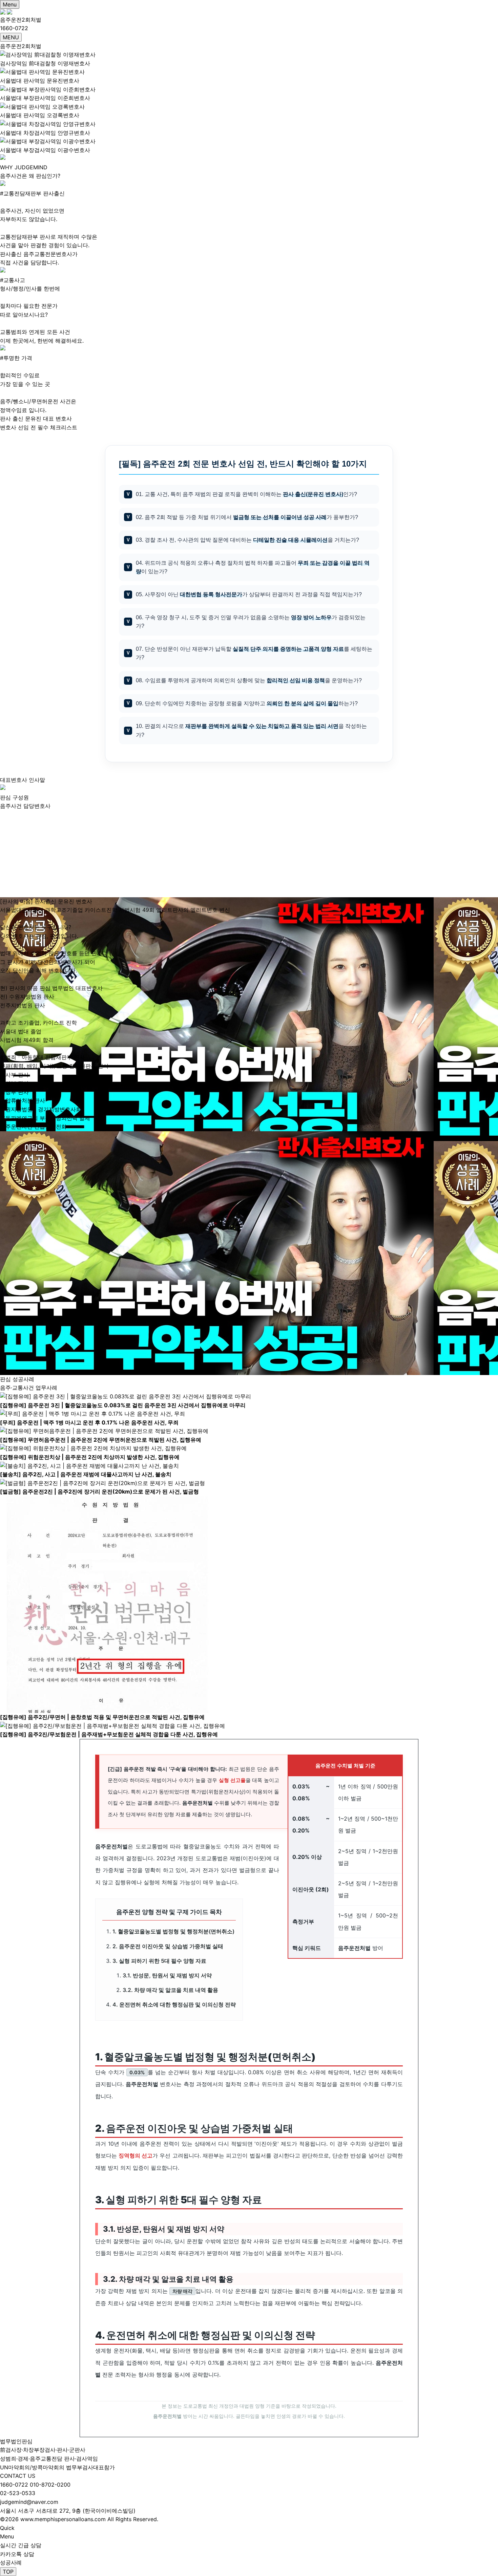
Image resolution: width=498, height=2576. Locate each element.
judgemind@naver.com (29, 2502)
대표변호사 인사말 (23, 780)
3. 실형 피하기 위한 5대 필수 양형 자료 (159, 1961)
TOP (8, 2572)
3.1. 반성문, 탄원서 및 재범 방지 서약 (167, 1975)
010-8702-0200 (50, 2485)
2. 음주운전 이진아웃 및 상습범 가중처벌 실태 (168, 1946)
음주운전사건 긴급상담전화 (33, 1126)
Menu (10, 4)
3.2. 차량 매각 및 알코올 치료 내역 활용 (170, 1990)
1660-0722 (14, 2485)
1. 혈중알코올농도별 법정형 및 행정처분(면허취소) (173, 1931)
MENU (11, 37)
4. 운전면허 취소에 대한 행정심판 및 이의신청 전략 (174, 2004)
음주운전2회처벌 (21, 20)
